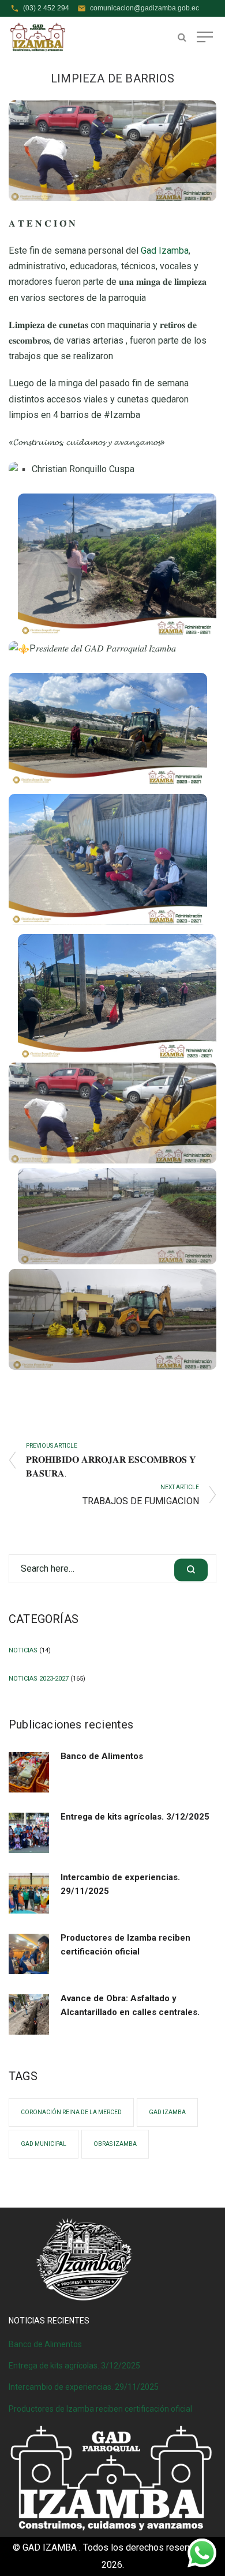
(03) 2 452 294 (46, 8)
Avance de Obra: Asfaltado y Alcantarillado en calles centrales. (130, 2005)
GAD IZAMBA (167, 2112)
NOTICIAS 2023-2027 (39, 1679)
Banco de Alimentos (102, 1756)
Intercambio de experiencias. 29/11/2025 (120, 1884)
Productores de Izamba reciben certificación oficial (125, 1945)
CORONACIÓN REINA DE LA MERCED (71, 2112)
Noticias (23, 1650)
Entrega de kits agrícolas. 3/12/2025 (135, 1817)
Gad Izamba (165, 251)
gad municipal (44, 2144)
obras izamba (115, 2144)
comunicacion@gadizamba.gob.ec (145, 8)
